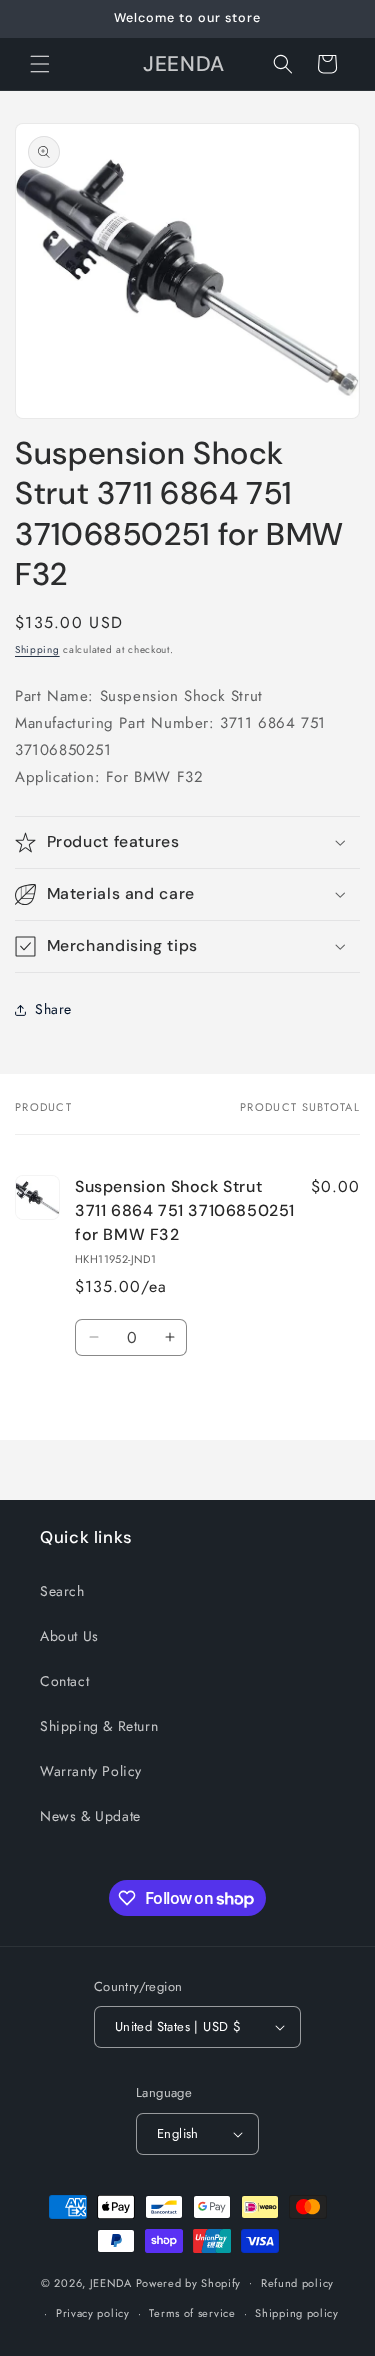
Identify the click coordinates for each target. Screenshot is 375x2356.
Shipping (37, 649)
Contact (64, 1681)
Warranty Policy (91, 1771)
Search (62, 1591)
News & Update (90, 1816)
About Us (69, 1636)
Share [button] (53, 1009)
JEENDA (111, 2282)
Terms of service (192, 2313)
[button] (40, 64)
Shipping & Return (99, 1726)
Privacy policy (93, 2313)
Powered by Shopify (189, 2282)
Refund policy (297, 2283)
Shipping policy (297, 2313)
